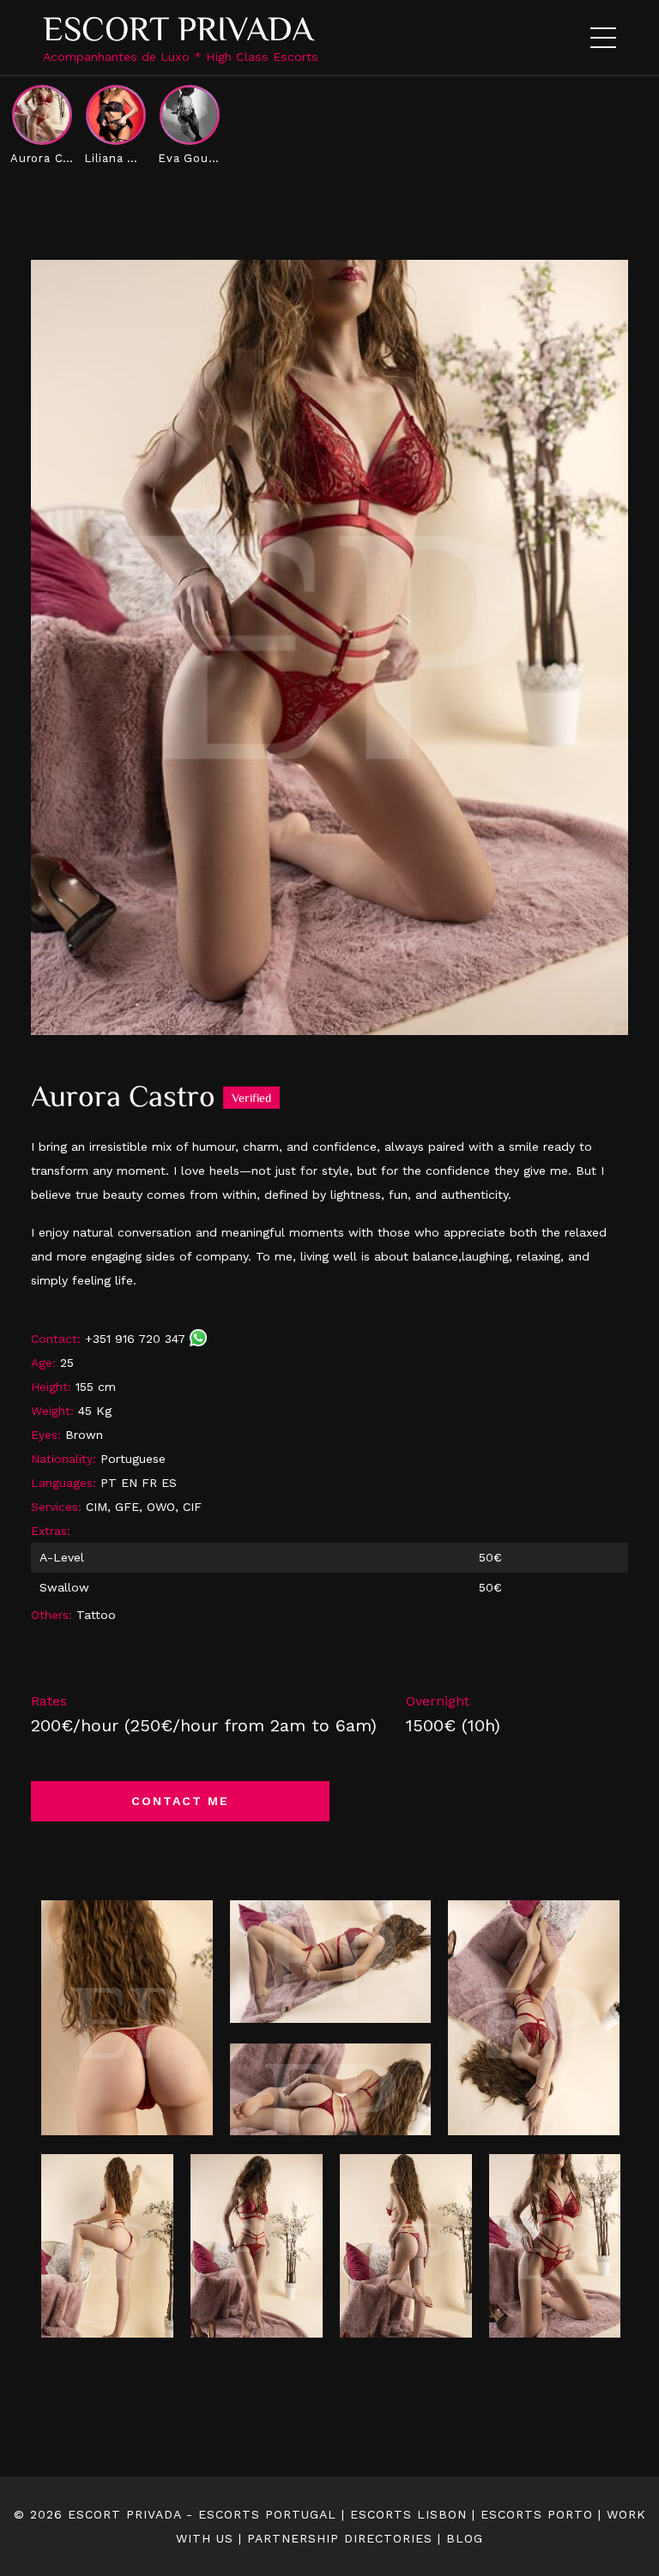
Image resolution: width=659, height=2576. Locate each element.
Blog (465, 2538)
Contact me (180, 1801)
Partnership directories (340, 2538)
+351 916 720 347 (137, 1339)
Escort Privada (178, 29)
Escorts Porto (537, 2514)
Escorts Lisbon (408, 2514)
